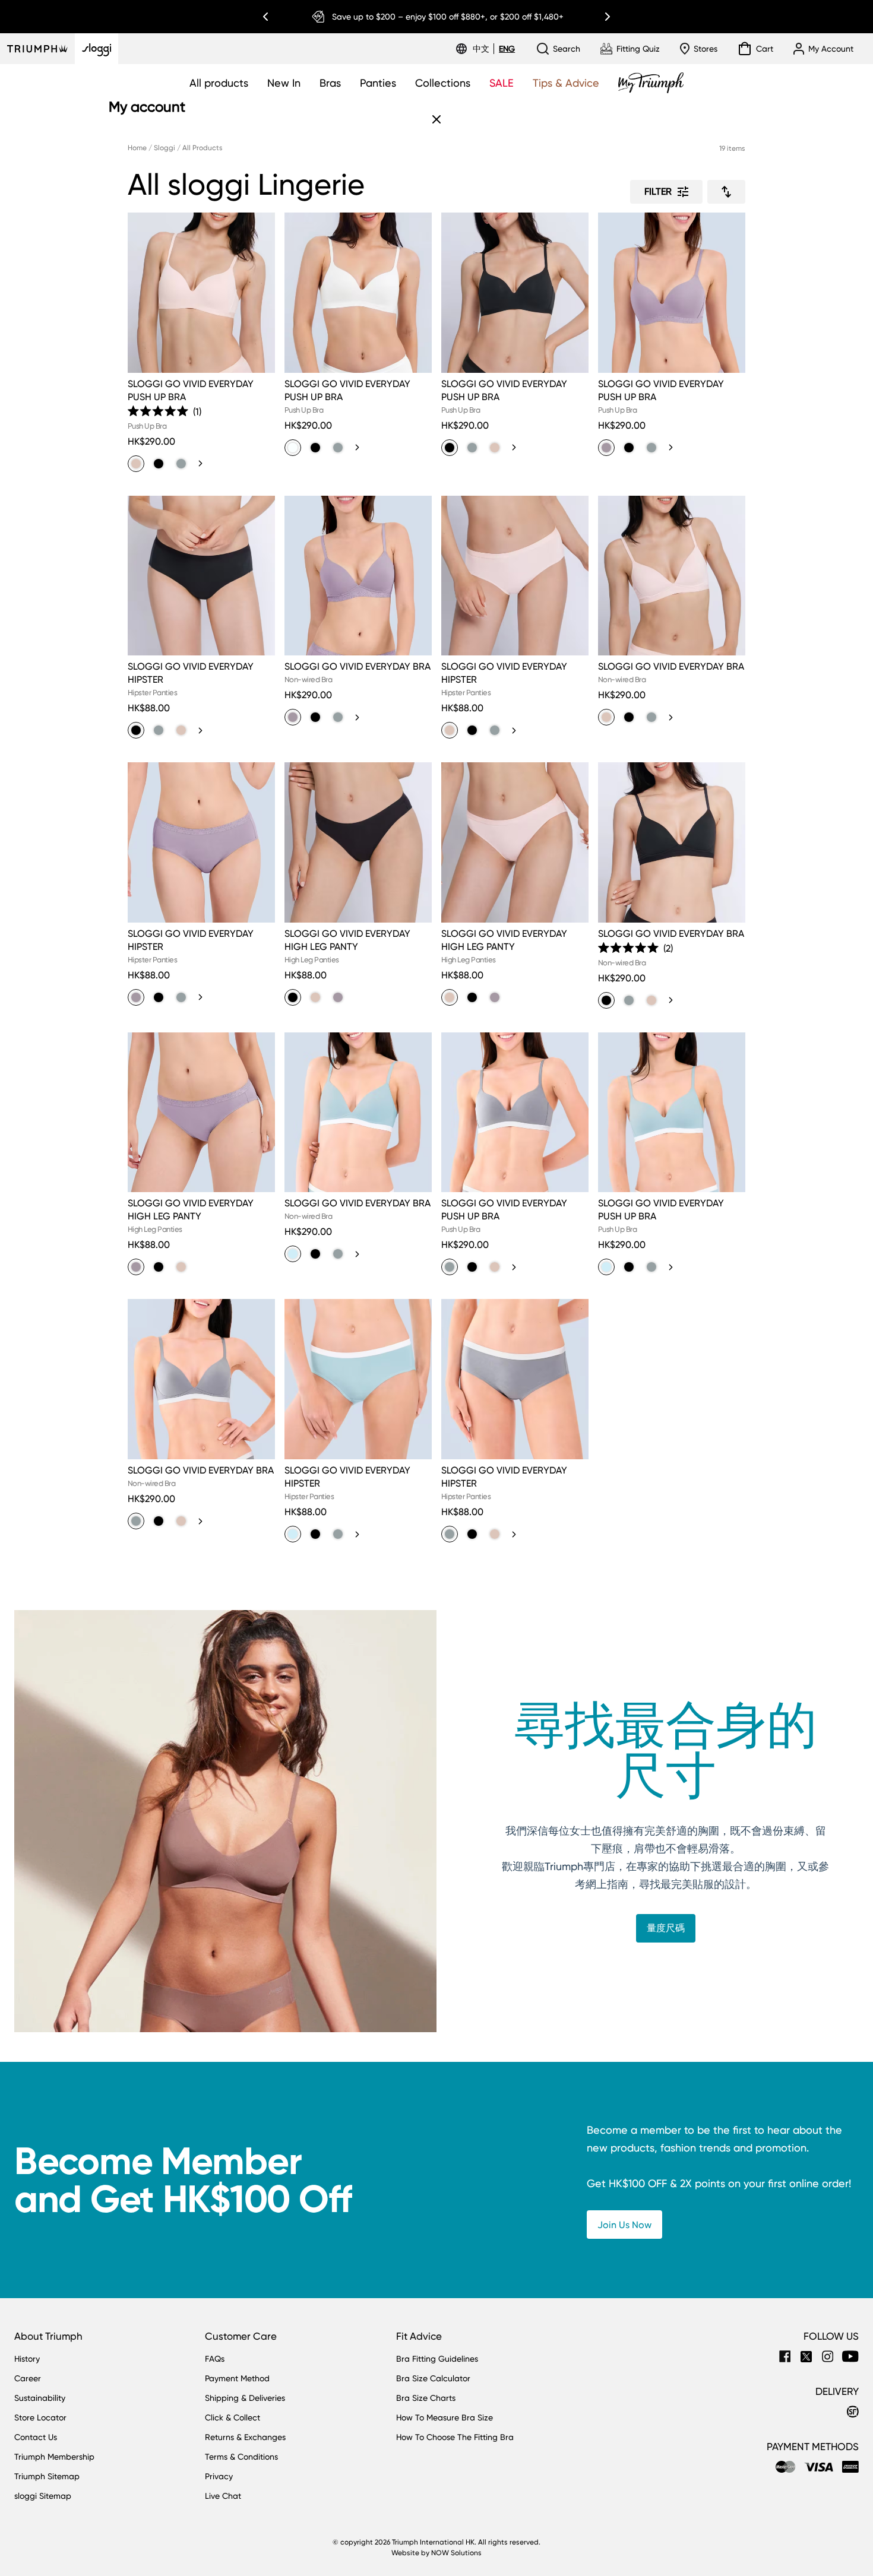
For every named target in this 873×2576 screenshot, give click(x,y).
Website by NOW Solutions (436, 2553)
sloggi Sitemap (43, 2496)
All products (219, 83)
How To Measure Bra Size (445, 2417)
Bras (330, 83)
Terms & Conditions (241, 2457)
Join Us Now (624, 2225)
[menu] (494, 49)
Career (28, 2378)
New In (284, 83)
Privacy (219, 2476)
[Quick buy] (258, 375)
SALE (502, 83)
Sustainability (40, 2398)
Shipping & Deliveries (245, 2398)
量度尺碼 (666, 1928)
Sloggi (165, 148)
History (27, 2359)
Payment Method (237, 2378)
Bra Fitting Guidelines (437, 2359)
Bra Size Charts (426, 2398)
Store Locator (40, 2417)
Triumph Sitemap (47, 2476)
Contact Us (36, 2437)
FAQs (215, 2359)
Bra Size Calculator (433, 2378)
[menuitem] (483, 49)
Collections (443, 83)
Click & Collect (233, 2417)
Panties (378, 83)
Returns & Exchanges (245, 2437)
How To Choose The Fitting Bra (455, 2437)
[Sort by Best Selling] (726, 192)
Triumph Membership (54, 2457)
